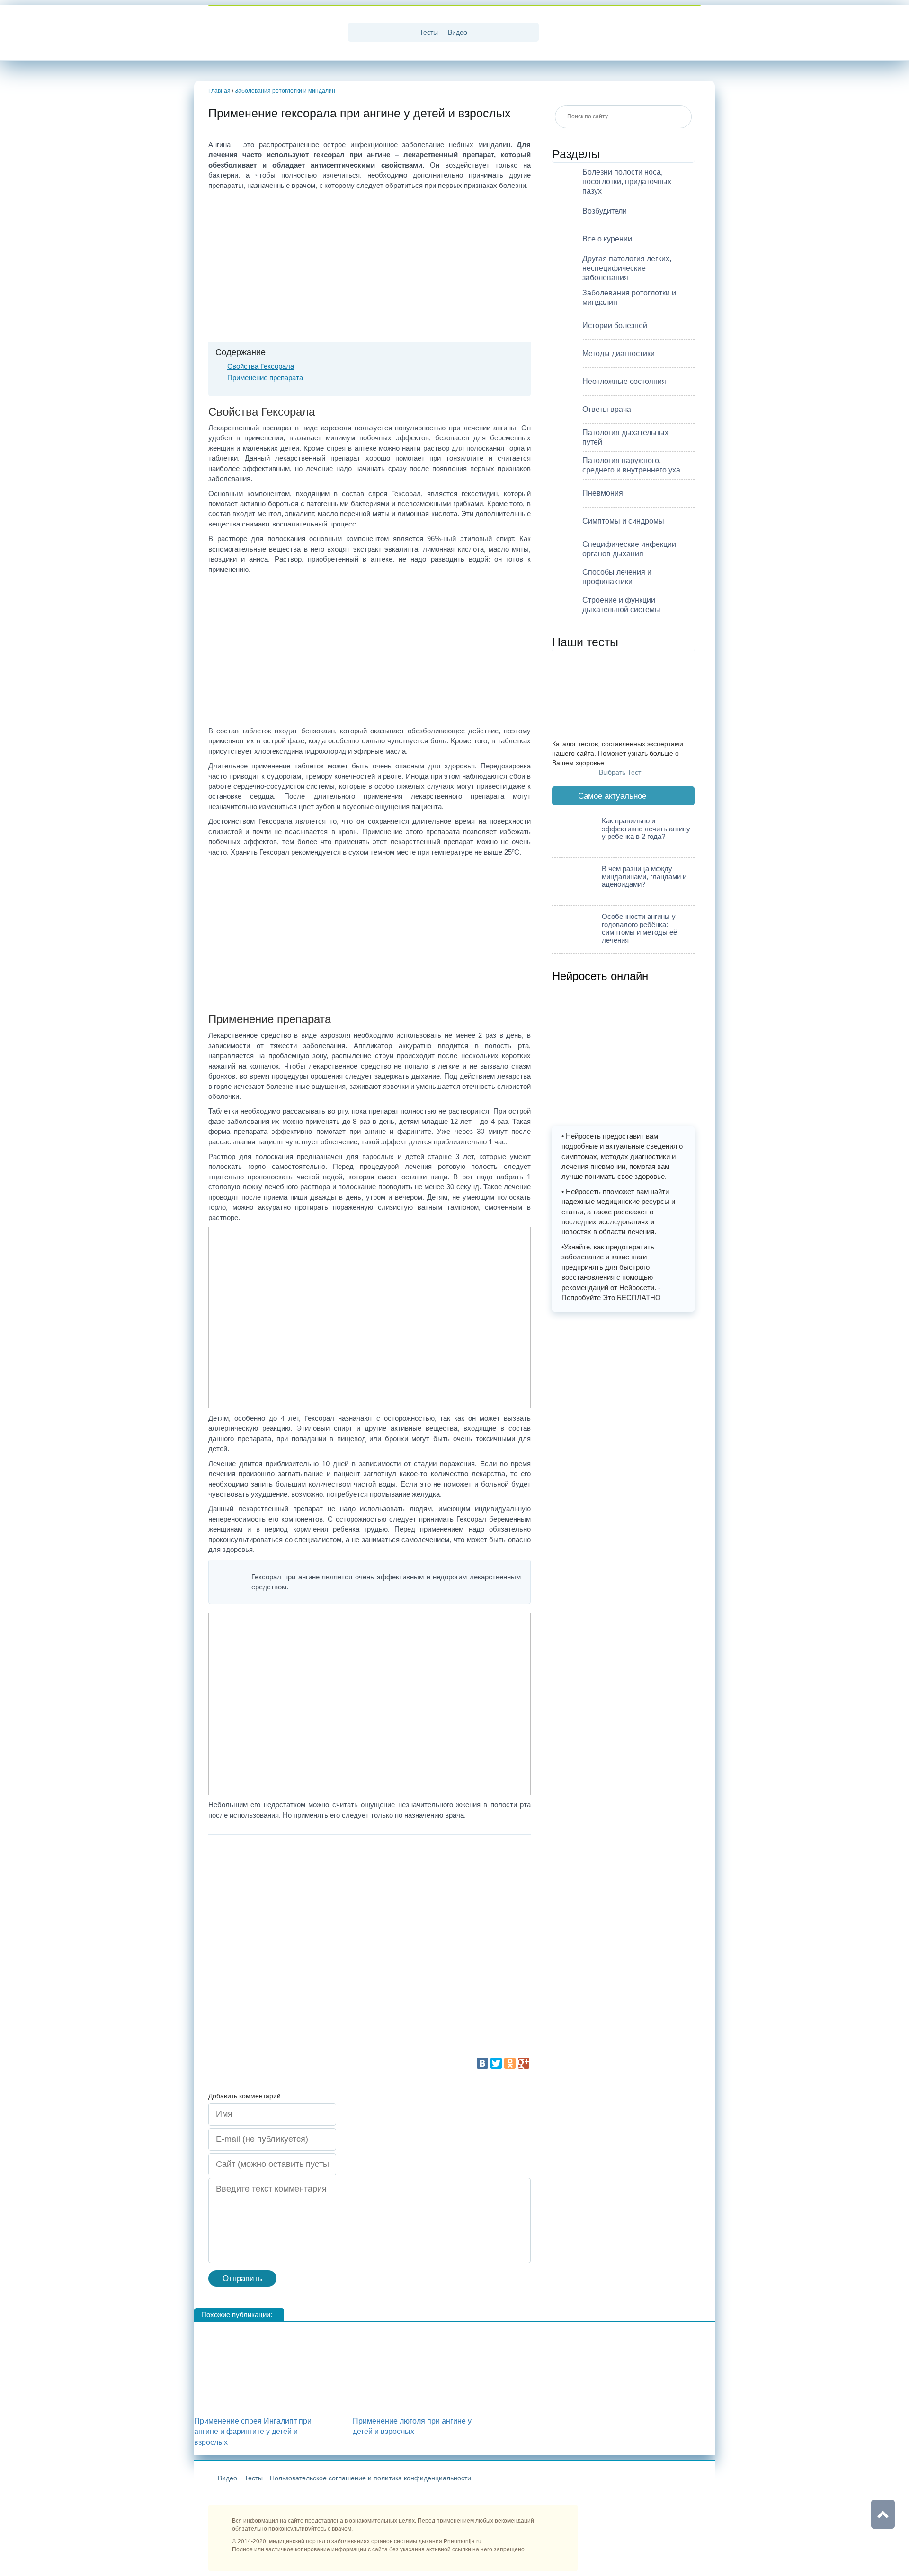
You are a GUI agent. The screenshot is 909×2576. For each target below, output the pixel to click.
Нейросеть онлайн (600, 976)
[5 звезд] (279, 2022)
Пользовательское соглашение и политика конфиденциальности (370, 2478)
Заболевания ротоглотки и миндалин (285, 91)
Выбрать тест (620, 772)
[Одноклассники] (510, 2063)
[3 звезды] (279, 1951)
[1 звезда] (279, 1880)
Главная (219, 91)
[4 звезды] (421, 1951)
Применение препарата (265, 378)
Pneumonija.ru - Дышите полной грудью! (275, 33)
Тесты (429, 32)
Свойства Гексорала (261, 366)
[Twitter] (496, 2063)
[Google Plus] (524, 2063)
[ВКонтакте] (482, 2063)
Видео (458, 32)
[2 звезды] (421, 1880)
